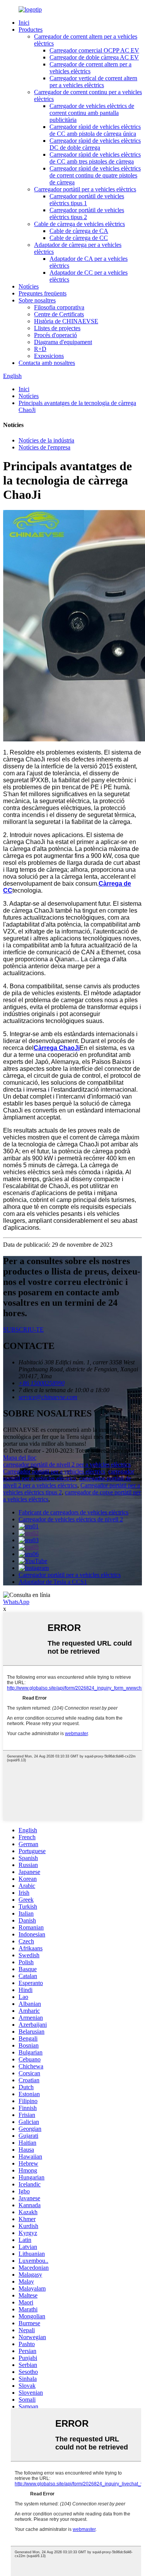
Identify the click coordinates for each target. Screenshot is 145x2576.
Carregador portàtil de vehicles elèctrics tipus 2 (87, 214)
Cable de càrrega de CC (79, 238)
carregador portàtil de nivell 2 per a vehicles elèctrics (67, 1464)
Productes (31, 30)
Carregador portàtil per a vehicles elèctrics (85, 189)
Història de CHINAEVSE (66, 321)
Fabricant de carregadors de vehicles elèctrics (73, 1512)
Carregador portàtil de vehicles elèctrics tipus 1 (87, 200)
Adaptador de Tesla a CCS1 (53, 1582)
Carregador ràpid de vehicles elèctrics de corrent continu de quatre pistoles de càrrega (95, 175)
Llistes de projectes (57, 328)
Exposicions (49, 356)
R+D (40, 349)
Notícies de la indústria (46, 440)
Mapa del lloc (20, 1458)
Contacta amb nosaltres (47, 363)
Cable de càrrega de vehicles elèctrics (79, 224)
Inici (24, 23)
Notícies (29, 286)
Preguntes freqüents (43, 293)
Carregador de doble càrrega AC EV (94, 57)
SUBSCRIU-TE (23, 1329)
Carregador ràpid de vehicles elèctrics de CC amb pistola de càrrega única (95, 130)
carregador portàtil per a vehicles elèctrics (69, 1475)
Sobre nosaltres (37, 300)
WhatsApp (16, 1602)
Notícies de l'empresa (44, 447)
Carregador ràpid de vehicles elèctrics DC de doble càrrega (95, 144)
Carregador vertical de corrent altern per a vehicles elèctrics (93, 82)
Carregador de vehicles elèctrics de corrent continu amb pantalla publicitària (92, 113)
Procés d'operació (55, 335)
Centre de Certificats (59, 314)
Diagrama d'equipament (63, 342)
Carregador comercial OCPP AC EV (94, 50)
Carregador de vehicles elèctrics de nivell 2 (71, 1519)
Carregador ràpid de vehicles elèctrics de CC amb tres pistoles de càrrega (95, 158)
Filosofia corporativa (59, 307)
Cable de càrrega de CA (79, 231)
